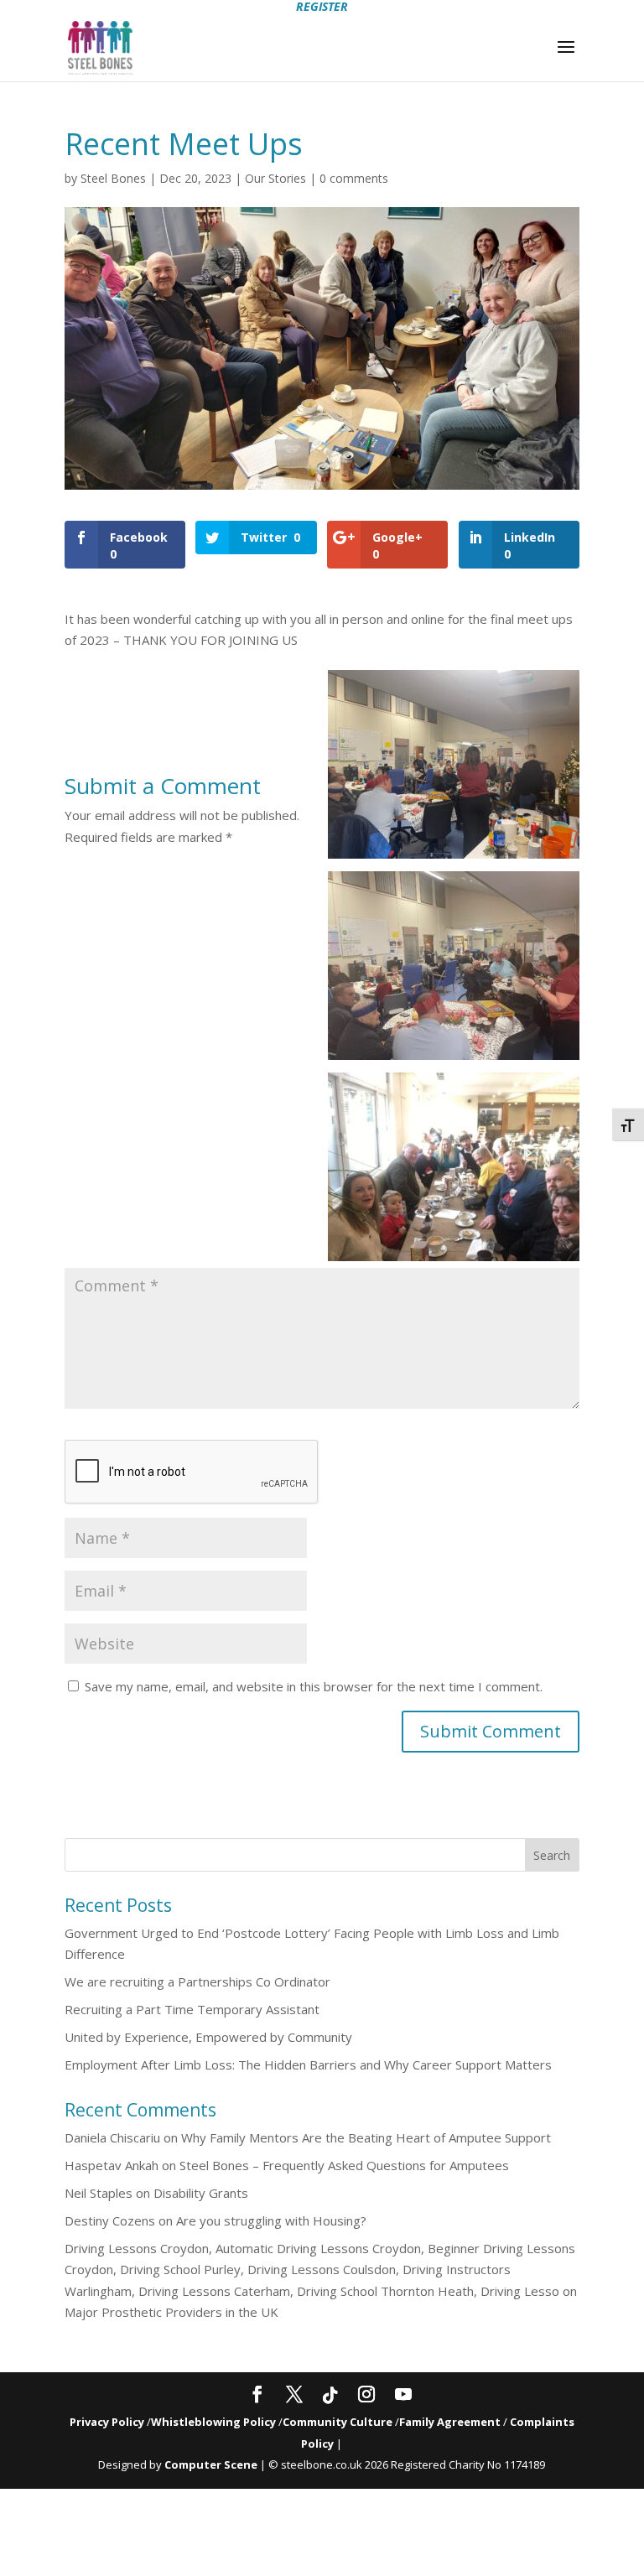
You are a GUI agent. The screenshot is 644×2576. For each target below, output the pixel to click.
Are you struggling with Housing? (271, 2220)
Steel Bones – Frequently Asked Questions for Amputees (344, 2165)
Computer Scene (212, 2464)
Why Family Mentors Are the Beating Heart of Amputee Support (366, 2137)
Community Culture (338, 2422)
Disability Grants (201, 2193)
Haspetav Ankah (112, 2165)
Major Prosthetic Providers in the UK (171, 2312)
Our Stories (275, 178)
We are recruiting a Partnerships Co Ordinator (197, 1981)
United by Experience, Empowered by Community (208, 2037)
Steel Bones (113, 178)
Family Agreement (451, 2422)
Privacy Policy (107, 2422)
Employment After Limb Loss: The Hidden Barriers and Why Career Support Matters (308, 2064)
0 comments (354, 178)
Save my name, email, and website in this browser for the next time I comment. (314, 1686)
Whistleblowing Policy (213, 2422)
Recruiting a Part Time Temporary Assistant (192, 2009)
